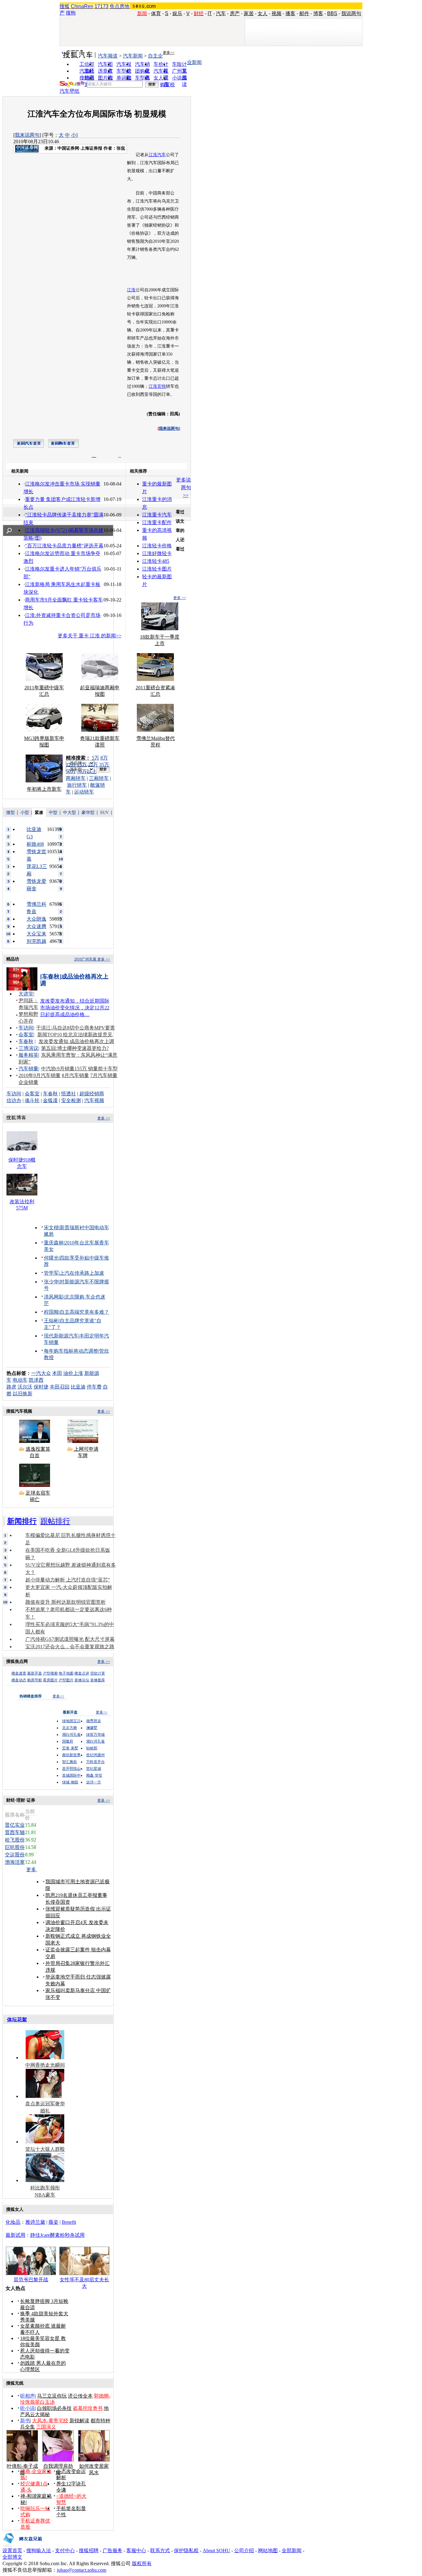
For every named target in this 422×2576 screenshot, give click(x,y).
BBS (332, 13)
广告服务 (112, 2550)
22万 (93, 765)
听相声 (27, 2396)
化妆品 (13, 2222)
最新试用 (15, 2235)
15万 (82, 765)
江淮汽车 (157, 155)
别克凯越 (36, 941)
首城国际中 (71, 1775)
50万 (71, 771)
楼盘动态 (19, 1680)
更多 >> (180, 598)
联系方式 (160, 2550)
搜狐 (65, 6)
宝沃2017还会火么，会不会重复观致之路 (70, 1647)
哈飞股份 (15, 1840)
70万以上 (87, 771)
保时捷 (41, 1387)
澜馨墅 (92, 1728)
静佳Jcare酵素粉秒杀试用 (57, 2235)
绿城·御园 (70, 1782)
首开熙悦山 (71, 1769)
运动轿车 (84, 792)
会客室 (26, 1035)
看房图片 (50, 1680)
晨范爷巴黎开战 (31, 2280)
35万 (104, 765)
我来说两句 (27, 135)
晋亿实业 (15, 1825)
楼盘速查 (19, 1673)
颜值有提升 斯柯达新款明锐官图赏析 (65, 1602)
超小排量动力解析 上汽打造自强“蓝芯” (68, 1580)
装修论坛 (82, 1680)
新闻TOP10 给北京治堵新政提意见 (75, 1035)
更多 (32, 1870)
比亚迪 (78, 1387)
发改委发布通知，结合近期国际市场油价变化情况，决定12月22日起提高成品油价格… (75, 1008)
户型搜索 (50, 1673)
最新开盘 (35, 1673)
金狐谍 (50, 1100)
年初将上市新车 (44, 789)
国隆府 (68, 1741)
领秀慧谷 (94, 1721)
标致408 (35, 844)
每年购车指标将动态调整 (71, 1351)
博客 (318, 13)
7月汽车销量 (104, 1075)
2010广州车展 (85, 959)
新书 (25, 2421)
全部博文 (12, 2557)
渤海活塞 (15, 1862)
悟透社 (69, 1094)
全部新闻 (292, 2550)
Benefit (69, 2222)
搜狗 (71, 13)
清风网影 (54, 1297)
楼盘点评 (82, 1673)
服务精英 (28, 1055)
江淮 (131, 290)
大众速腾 (36, 926)
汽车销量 (28, 1069)
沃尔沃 (25, 1387)
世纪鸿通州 (95, 1755)
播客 (290, 13)
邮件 (304, 13)
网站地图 (268, 2550)
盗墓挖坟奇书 (88, 2408)
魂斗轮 (32, 1100)
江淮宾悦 (157, 386)
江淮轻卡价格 (157, 546)
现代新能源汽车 (61, 1336)
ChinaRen (82, 6)
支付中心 (65, 2550)
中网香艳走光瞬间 (45, 2065)
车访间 (26, 1028)
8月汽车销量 (75, 1075)
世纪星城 (94, 1769)
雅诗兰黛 (35, 2222)
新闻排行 (22, 1521)
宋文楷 (51, 1228)
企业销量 (28, 1082)
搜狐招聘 (89, 2550)
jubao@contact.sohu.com (82, 2570)
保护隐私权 (186, 2550)
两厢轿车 (76, 778)
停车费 (94, 1387)
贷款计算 (98, 1673)
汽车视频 (94, 1100)
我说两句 (351, 13)
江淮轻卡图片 (157, 569)
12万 (71, 765)
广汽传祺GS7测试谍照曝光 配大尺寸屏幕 (70, 1639)
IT (210, 13)
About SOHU (216, 2550)
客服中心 (136, 2550)
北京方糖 (70, 1728)
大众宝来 (36, 934)
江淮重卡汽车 (157, 515)
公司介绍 (244, 2550)
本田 (57, 1373)
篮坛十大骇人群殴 (45, 2149)
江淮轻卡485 (156, 561)
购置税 (167, 85)
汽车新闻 (133, 56)
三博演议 (28, 1048)
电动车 (20, 1380)
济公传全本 (80, 2396)
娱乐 (177, 13)
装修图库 (98, 1680)
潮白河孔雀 (71, 1735)
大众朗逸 (36, 919)
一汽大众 (41, 1373)
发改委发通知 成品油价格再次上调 (76, 1041)
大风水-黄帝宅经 (50, 2421)
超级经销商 (92, 1094)
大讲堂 (26, 994)
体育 (156, 13)
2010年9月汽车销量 (40, 1075)
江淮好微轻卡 (157, 553)
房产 (235, 13)
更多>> (169, 53)
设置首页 (12, 2550)
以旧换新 (23, 1394)
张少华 (51, 1282)
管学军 (51, 1273)
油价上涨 (73, 1373)
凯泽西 (36, 1380)
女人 (263, 13)
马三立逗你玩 (52, 2396)
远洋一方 (94, 1782)
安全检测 (71, 1100)
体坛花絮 (17, 2020)
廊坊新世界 (71, 1755)
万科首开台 (95, 1762)
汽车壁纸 (70, 91)
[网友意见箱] (22, 2546)
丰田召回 (60, 1387)
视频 (276, 13)
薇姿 (53, 2222)
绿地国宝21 (71, 1721)
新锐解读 (79, 2421)
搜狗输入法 (39, 2550)
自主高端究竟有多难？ (84, 1312)
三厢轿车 (99, 778)
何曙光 (51, 1258)
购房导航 (35, 1680)
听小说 (27, 2408)
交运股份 (15, 1855)
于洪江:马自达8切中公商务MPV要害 (76, 1028)
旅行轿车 (77, 785)
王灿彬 (51, 1321)
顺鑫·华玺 (94, 1775)
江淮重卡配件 (157, 522)
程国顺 (51, 1312)
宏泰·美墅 (70, 1748)
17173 (101, 6)
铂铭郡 (92, 1748)
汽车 (221, 13)
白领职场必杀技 (54, 2408)
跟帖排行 (55, 1521)
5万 (95, 758)
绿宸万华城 (95, 1735)
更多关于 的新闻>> (90, 636)
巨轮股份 (15, 1847)
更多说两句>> (184, 488)
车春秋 (26, 1041)
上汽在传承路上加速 (82, 1273)
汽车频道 (108, 56)
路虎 (11, 1387)
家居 (249, 13)
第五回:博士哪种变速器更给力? (75, 1048)
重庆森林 (54, 1243)
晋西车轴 (15, 1832)
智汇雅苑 (70, 1762)
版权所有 (142, 2563)
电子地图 (66, 1673)
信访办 (14, 1100)
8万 (104, 758)
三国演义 (46, 2427)
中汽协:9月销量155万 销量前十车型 (79, 1069)
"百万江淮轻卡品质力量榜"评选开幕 (64, 546)
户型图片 (66, 1680)
